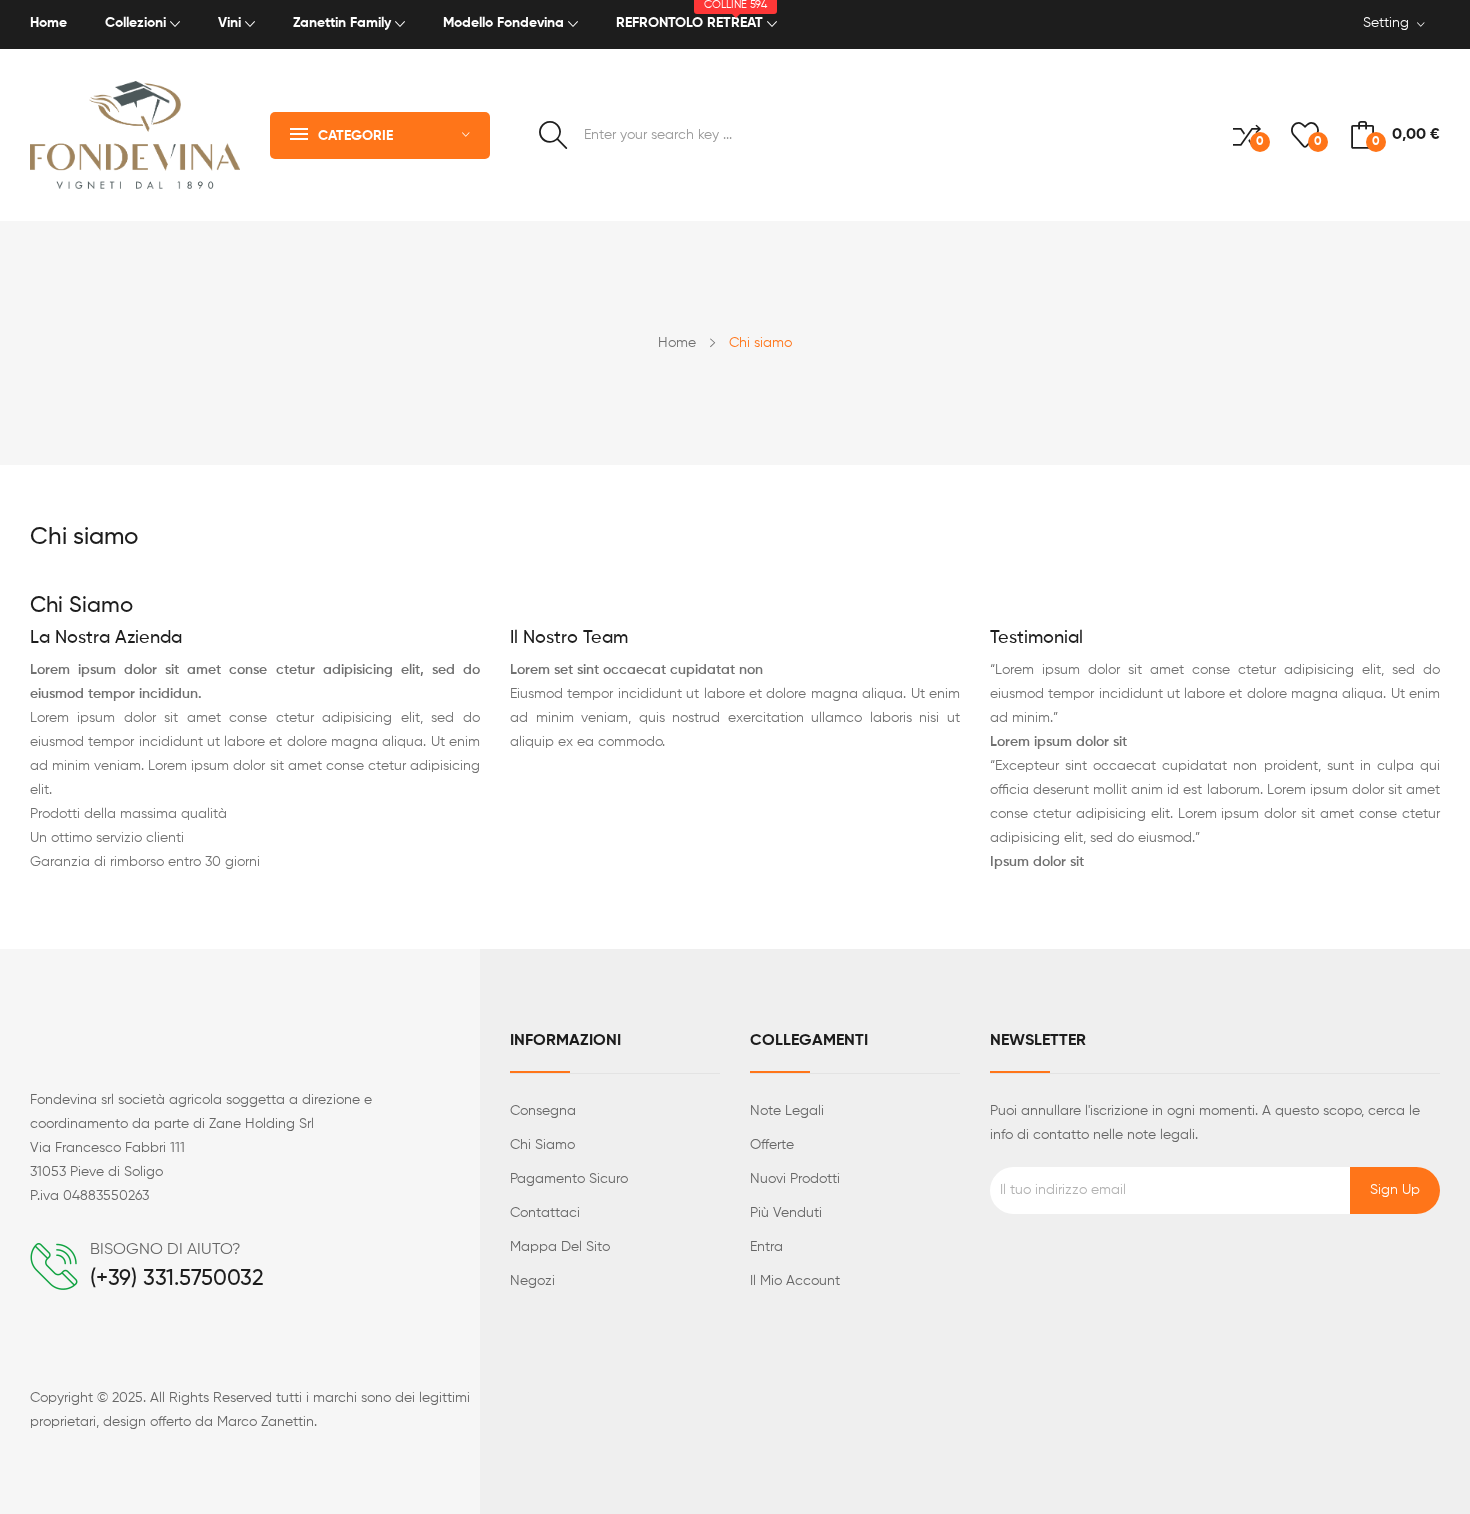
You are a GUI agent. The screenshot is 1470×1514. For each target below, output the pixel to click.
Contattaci (545, 1213)
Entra (766, 1247)
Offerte (772, 1145)
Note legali (787, 1111)
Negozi (532, 1281)
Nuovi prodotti (795, 1179)
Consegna (543, 1111)
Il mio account (795, 1281)
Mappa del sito (560, 1247)
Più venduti (786, 1213)
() (1316, 142)
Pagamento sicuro (569, 1179)
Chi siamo (542, 1145)
